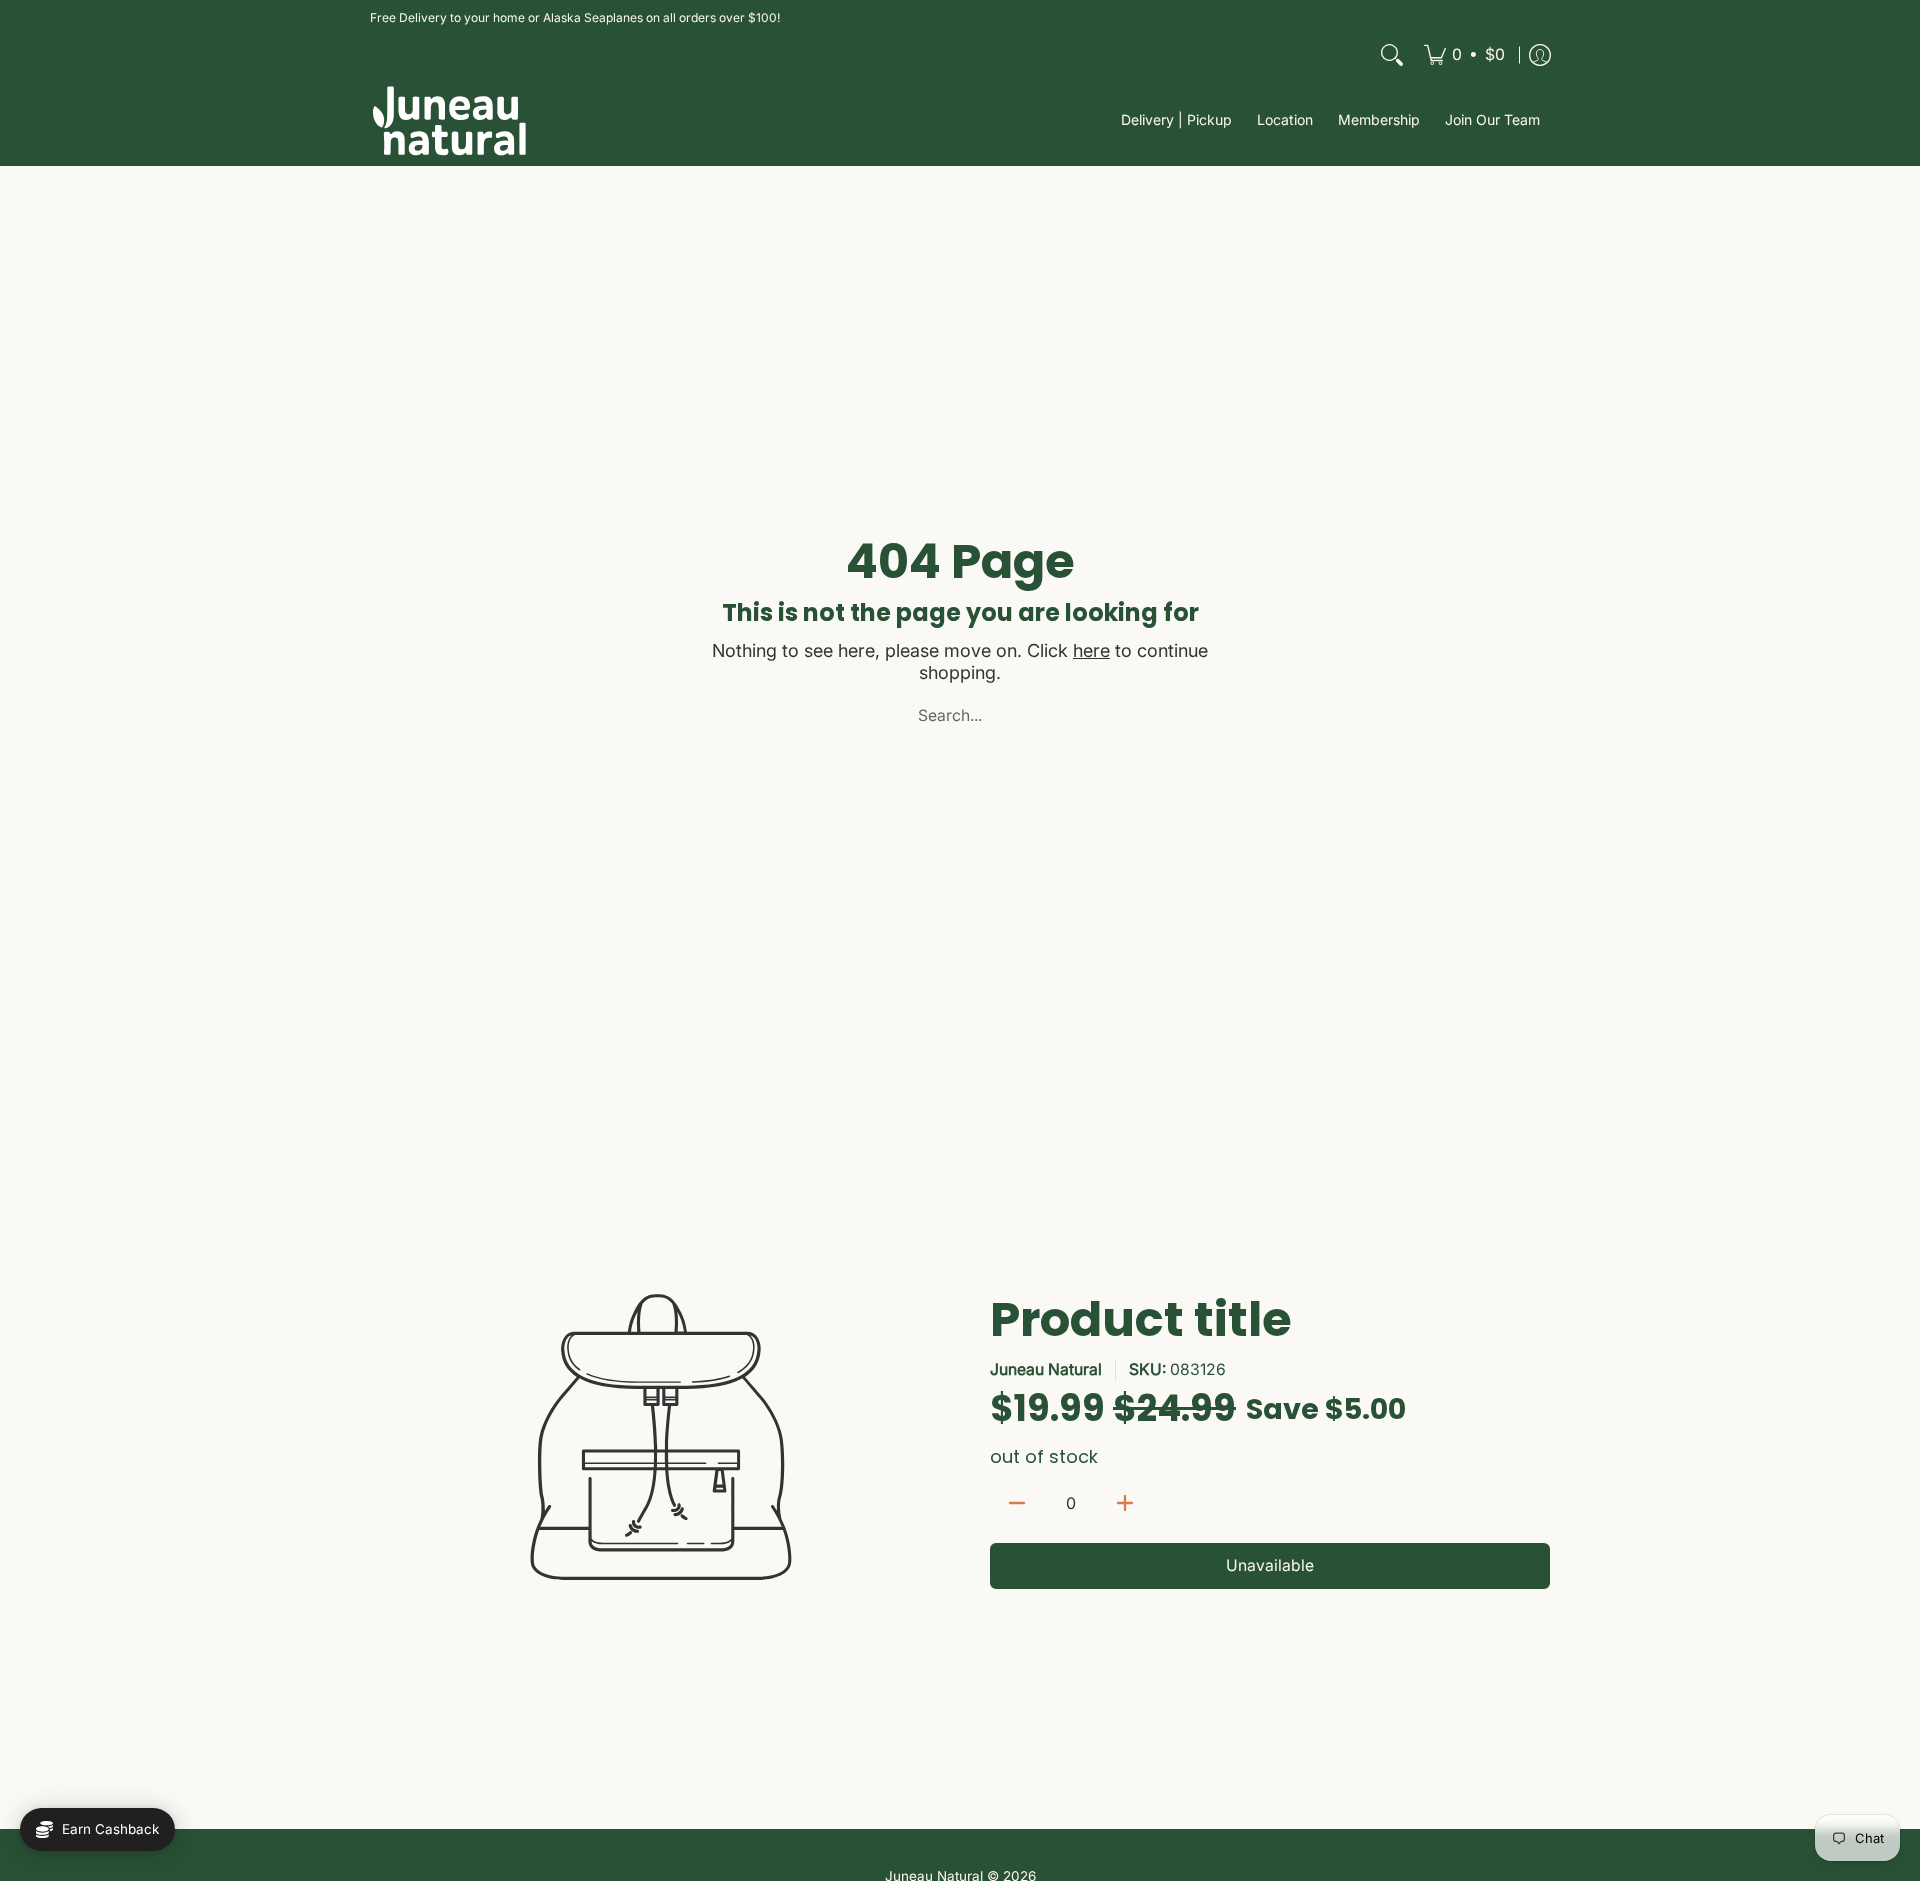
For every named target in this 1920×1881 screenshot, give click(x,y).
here (1091, 650)
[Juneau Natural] (450, 120)
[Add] (1125, 1503)
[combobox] (960, 715)
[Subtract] (1017, 1503)
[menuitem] (1464, 55)
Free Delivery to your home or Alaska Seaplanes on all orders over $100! (575, 17)
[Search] (1392, 55)
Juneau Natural (1046, 1369)
